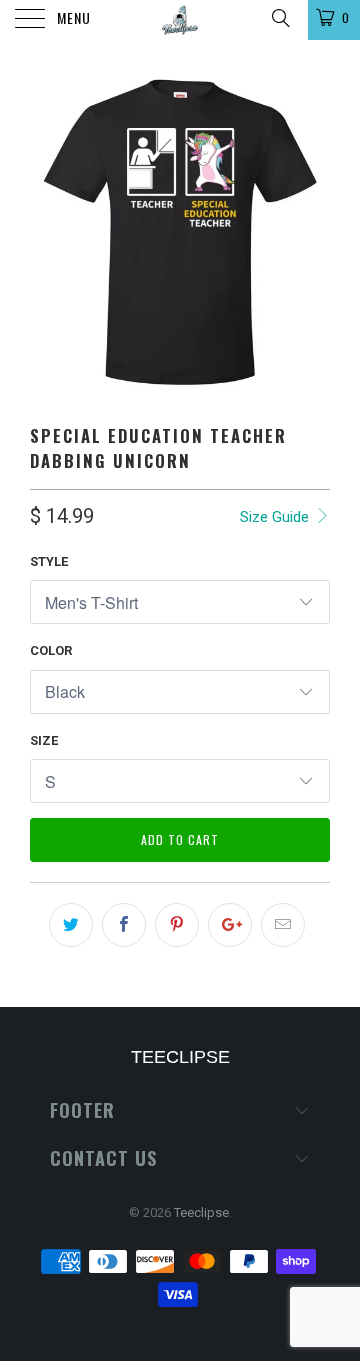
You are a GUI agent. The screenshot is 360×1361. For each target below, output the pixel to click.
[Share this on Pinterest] (177, 925)
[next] (311, 232)
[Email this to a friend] (283, 925)
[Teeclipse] (180, 20)
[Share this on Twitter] (71, 925)
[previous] (49, 232)
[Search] (279, 18)
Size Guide (276, 517)
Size (44, 740)
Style (49, 561)
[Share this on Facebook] (124, 925)
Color (51, 650)
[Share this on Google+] (230, 925)
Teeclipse (201, 1212)
